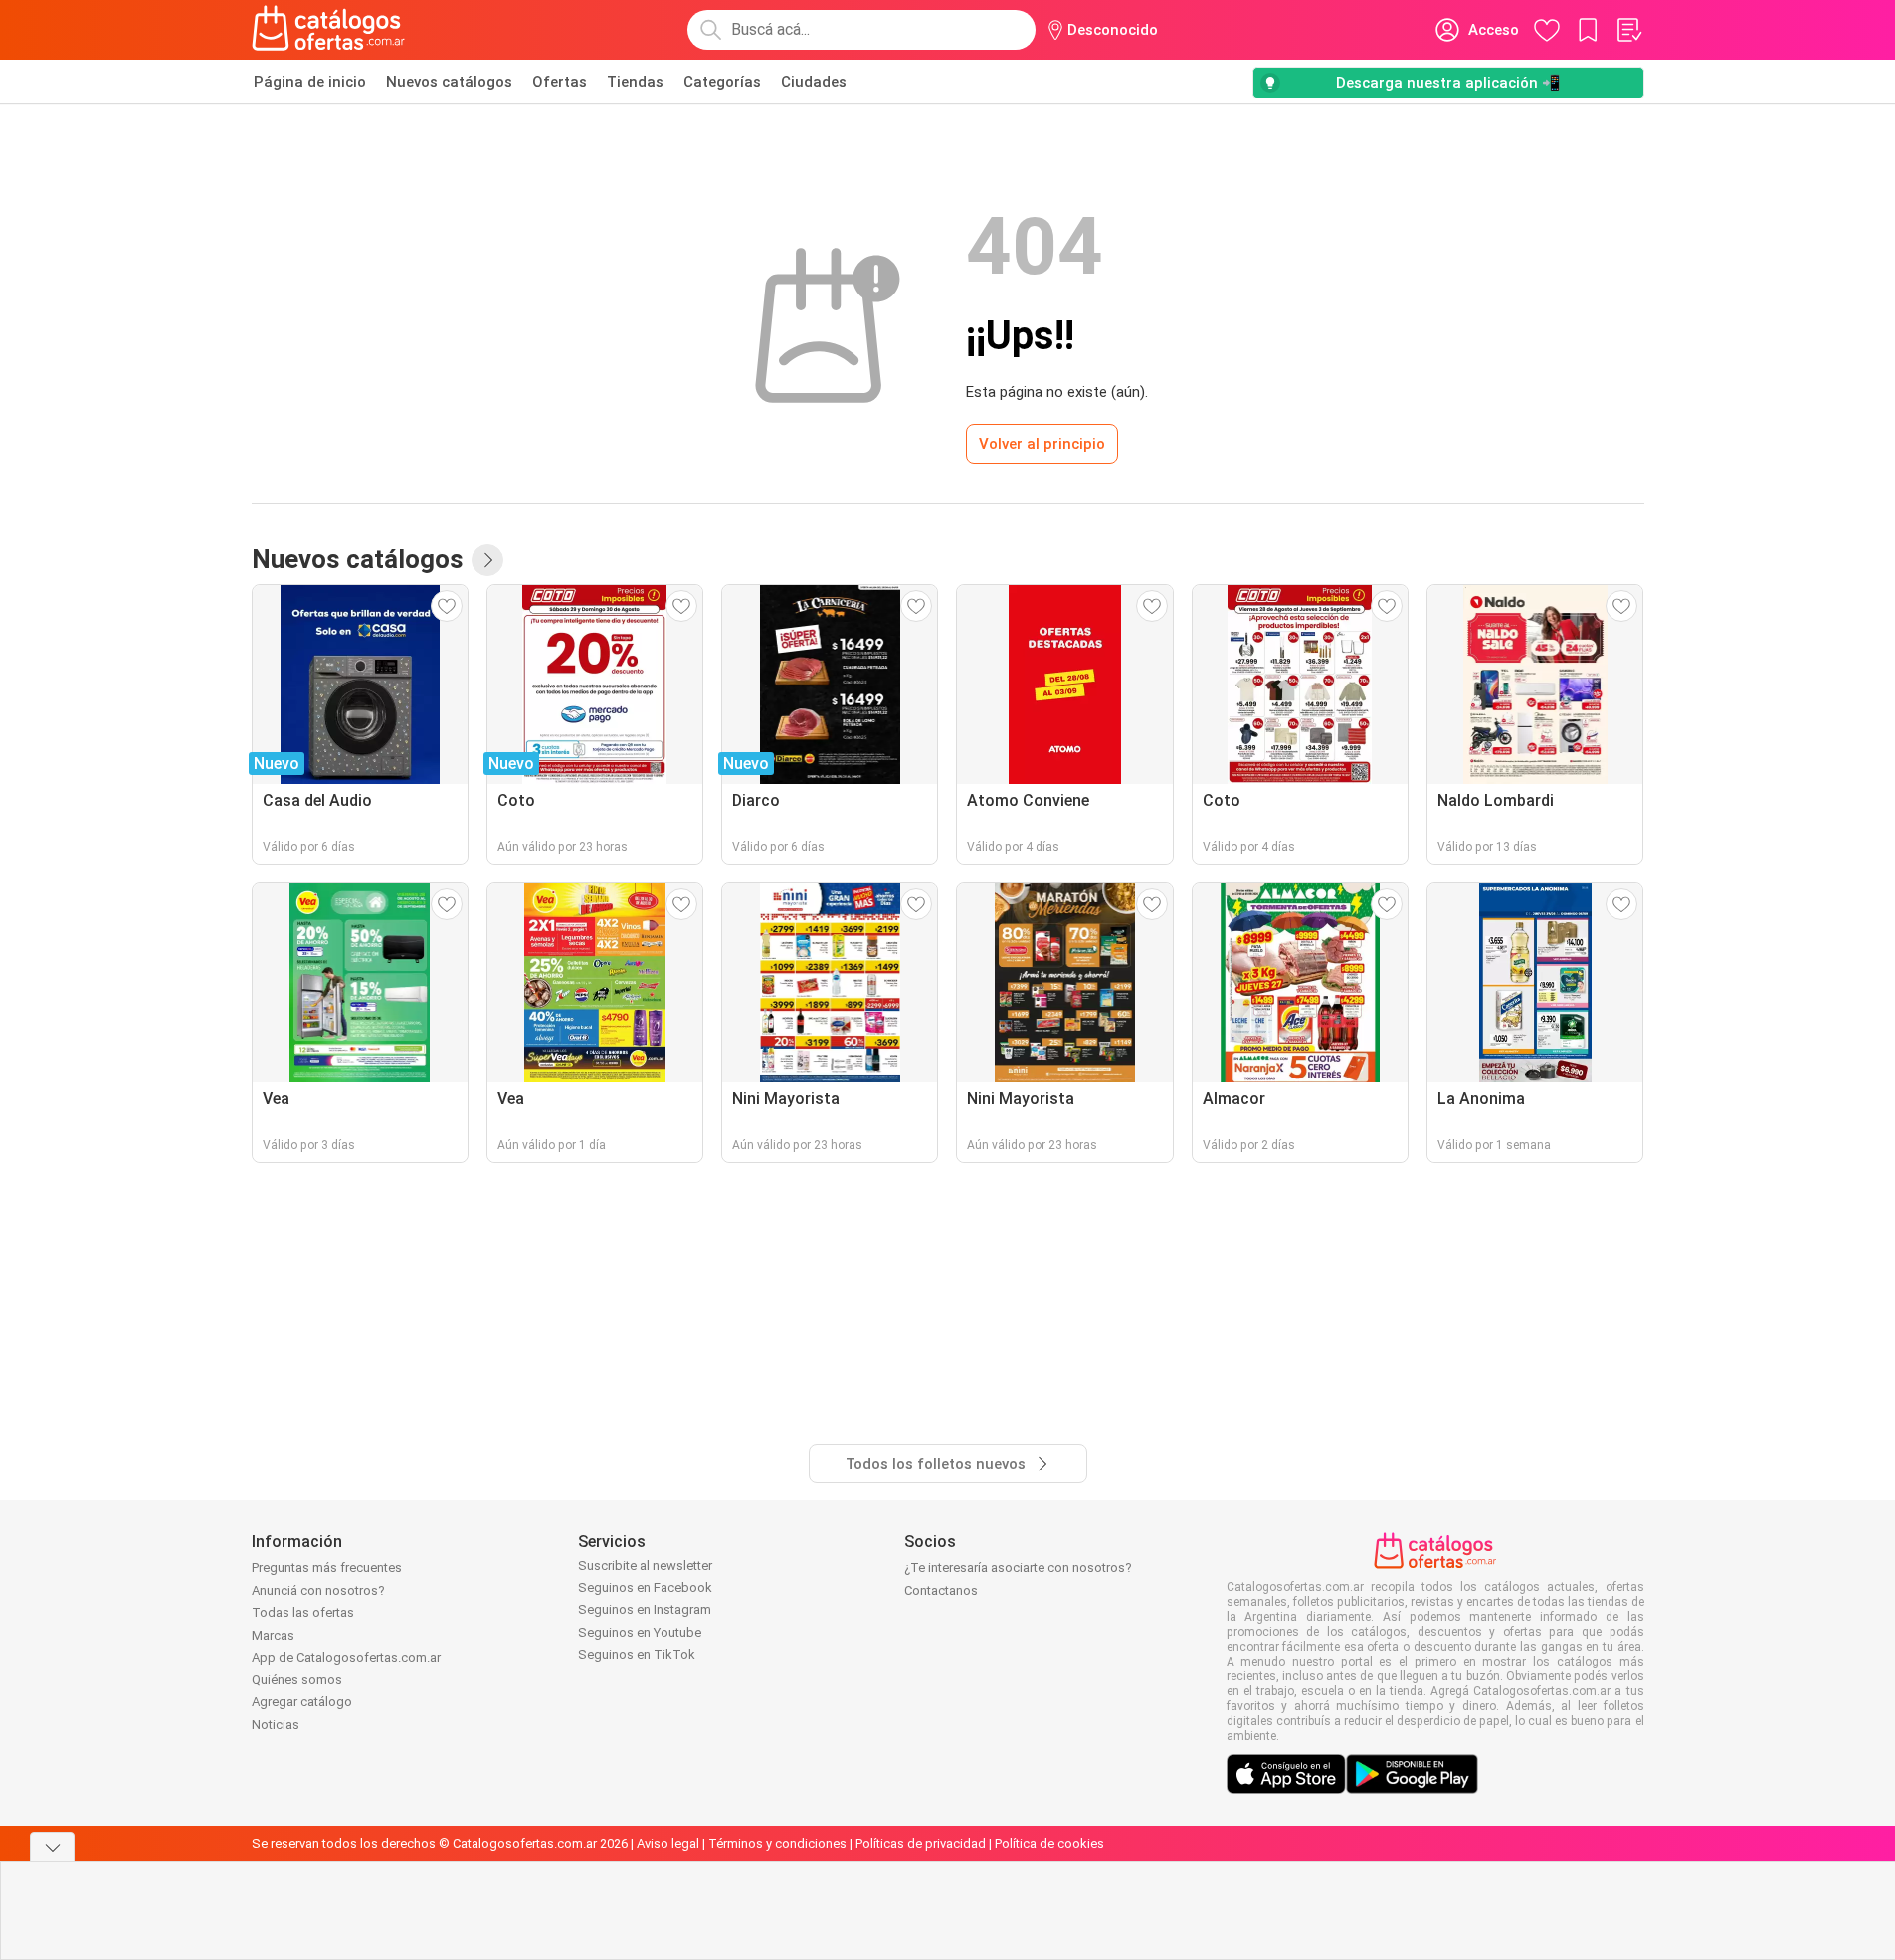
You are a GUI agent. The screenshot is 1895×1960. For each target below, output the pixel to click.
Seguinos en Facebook (645, 1587)
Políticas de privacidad (921, 1843)
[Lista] (1628, 30)
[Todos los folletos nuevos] (487, 560)
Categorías (722, 82)
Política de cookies (1049, 1843)
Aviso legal (668, 1843)
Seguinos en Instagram (645, 1609)
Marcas (273, 1635)
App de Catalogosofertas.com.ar (346, 1657)
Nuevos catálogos (449, 82)
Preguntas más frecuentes (327, 1568)
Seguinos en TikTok (637, 1654)
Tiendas (635, 82)
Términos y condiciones (777, 1843)
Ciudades (814, 82)
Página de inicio (310, 82)
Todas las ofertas (303, 1612)
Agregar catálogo (302, 1702)
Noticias (276, 1725)
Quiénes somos (297, 1680)
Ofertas (560, 82)
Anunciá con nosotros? (318, 1590)
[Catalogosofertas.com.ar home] (329, 30)
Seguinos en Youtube (640, 1632)
